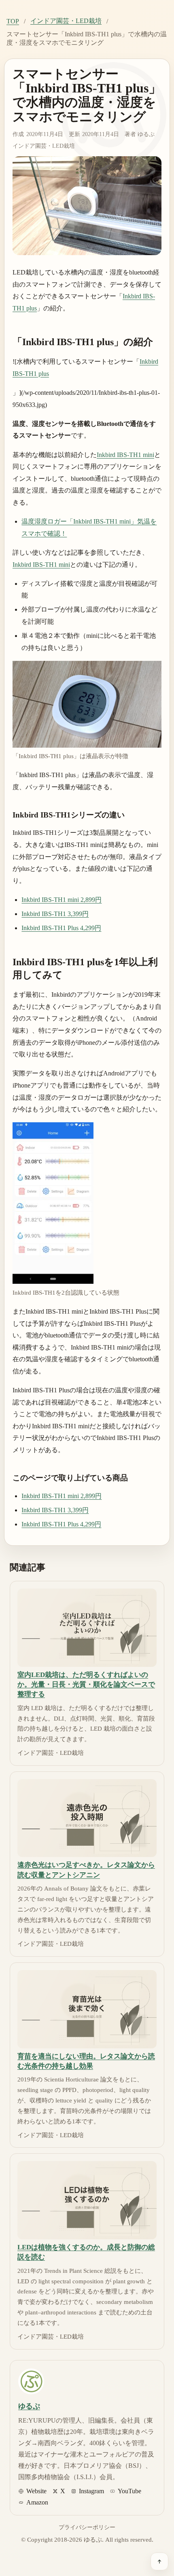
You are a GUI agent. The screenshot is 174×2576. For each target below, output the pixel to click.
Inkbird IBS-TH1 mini (125, 455)
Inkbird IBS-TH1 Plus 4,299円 (61, 928)
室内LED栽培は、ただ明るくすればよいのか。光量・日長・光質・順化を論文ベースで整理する (86, 1685)
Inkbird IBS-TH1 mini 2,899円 (62, 900)
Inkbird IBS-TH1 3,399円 (55, 914)
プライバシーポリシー (87, 2527)
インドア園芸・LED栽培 (66, 21)
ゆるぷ (146, 134)
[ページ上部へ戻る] (159, 2561)
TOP (13, 21)
